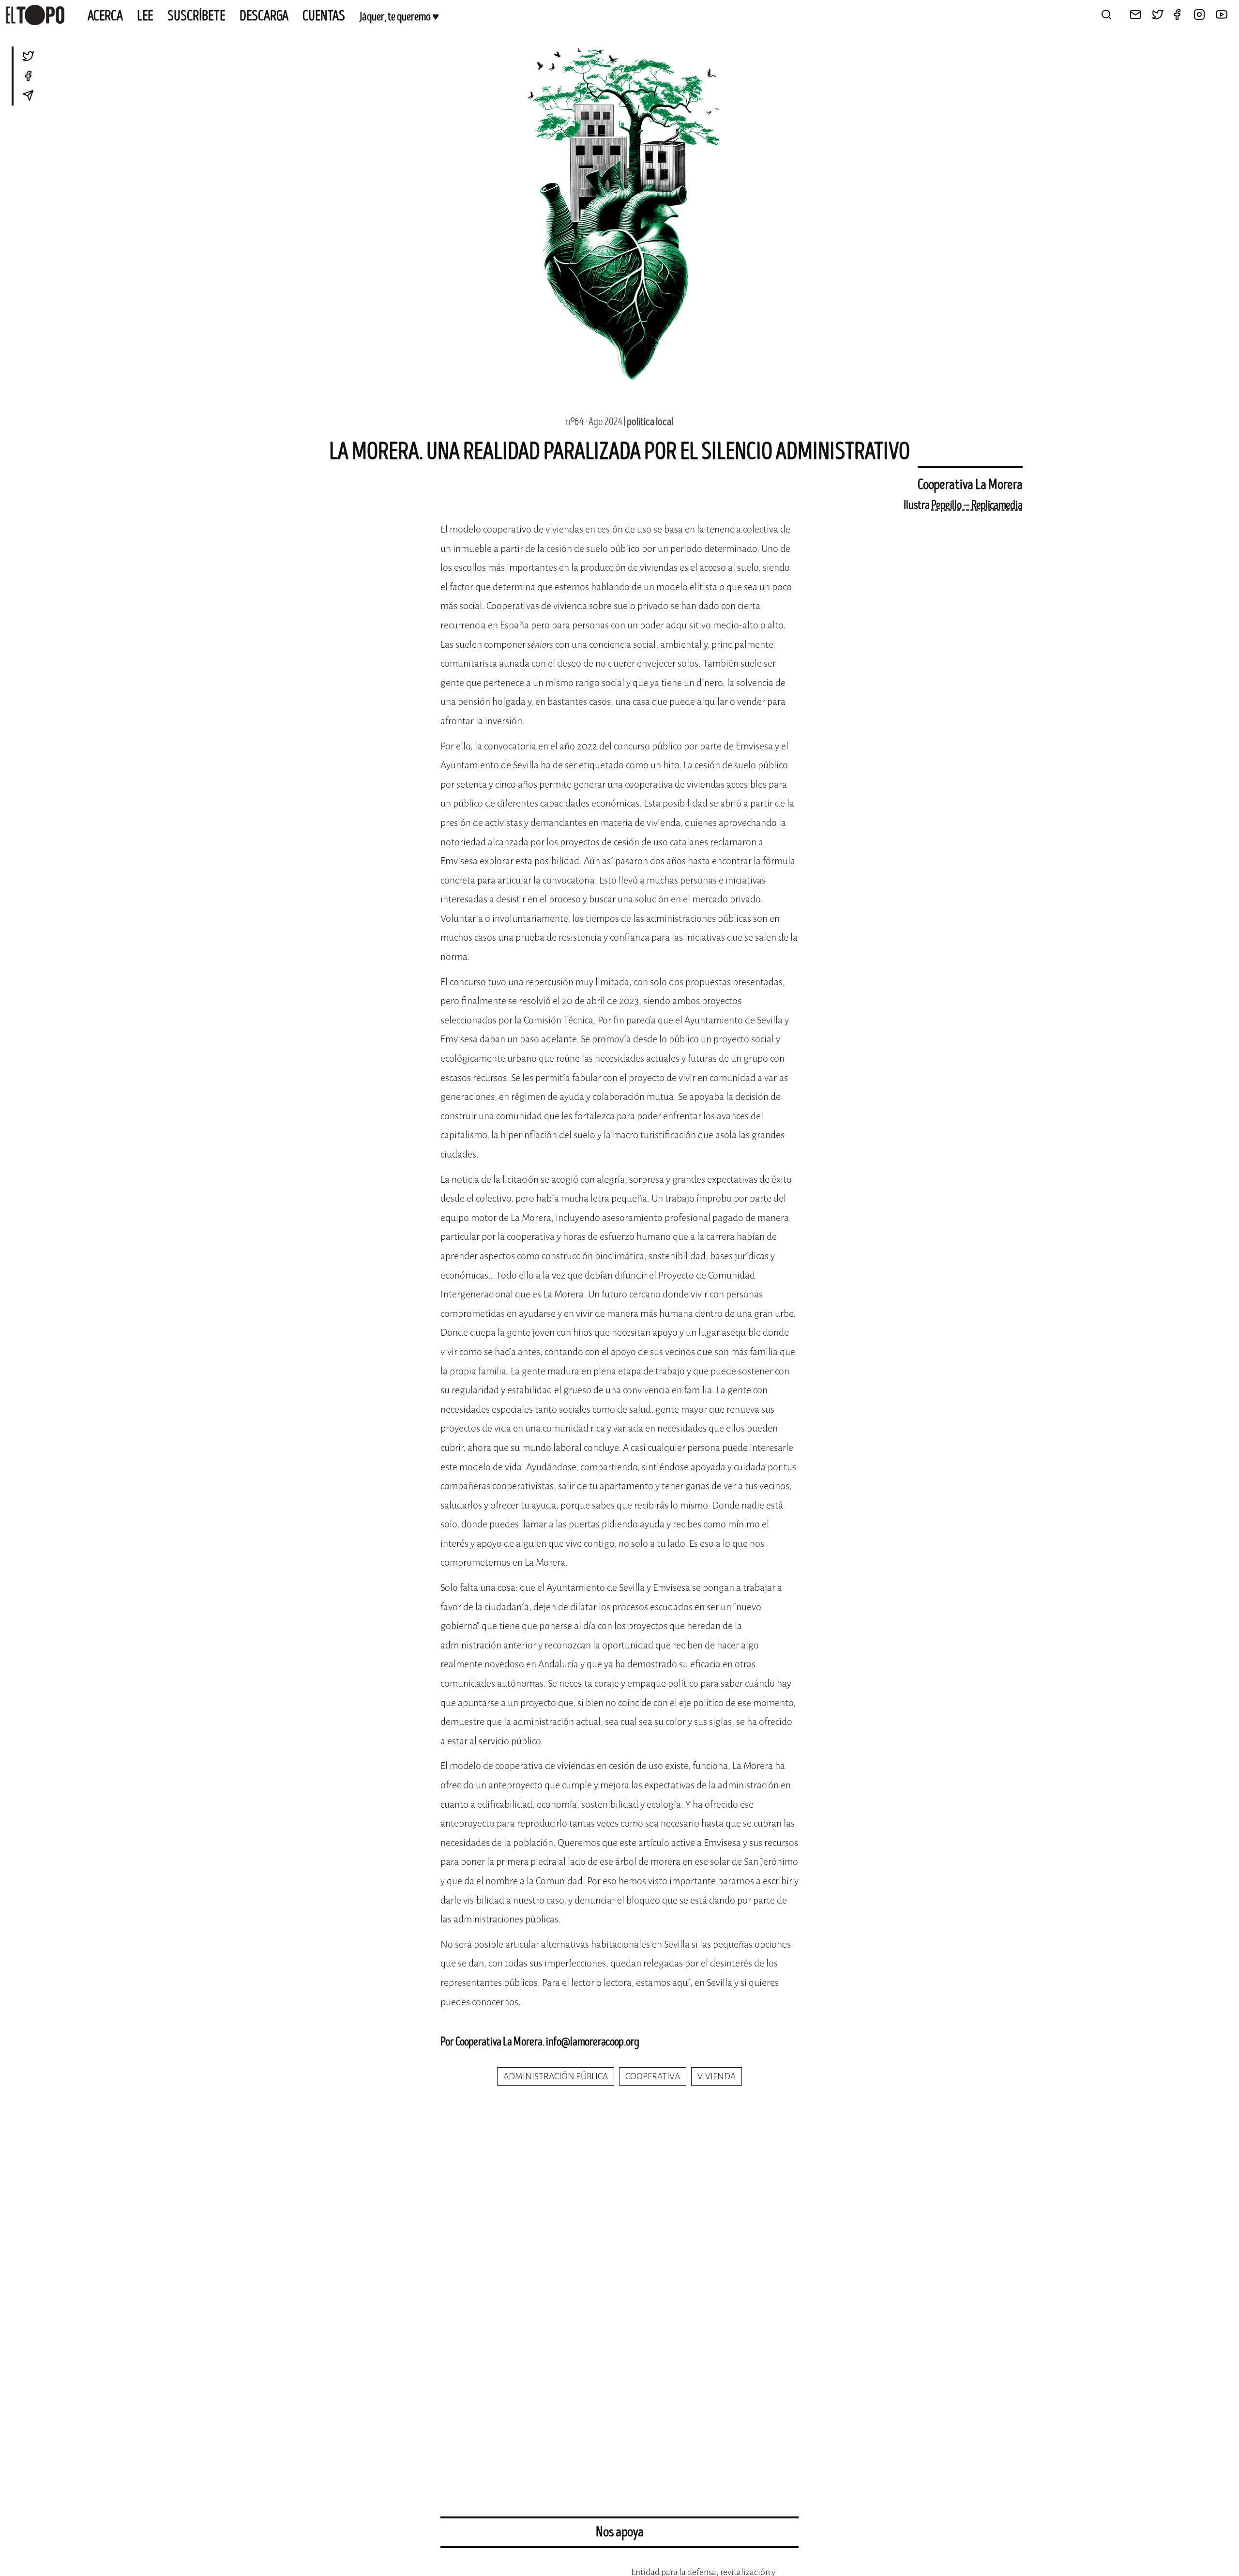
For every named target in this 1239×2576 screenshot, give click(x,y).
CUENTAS (324, 16)
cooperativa (653, 2076)
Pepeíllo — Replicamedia (977, 505)
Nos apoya (620, 2532)
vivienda (717, 2076)
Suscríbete (196, 16)
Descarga (264, 16)
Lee (145, 16)
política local (650, 422)
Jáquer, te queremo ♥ (399, 17)
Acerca (105, 16)
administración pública (556, 2076)
